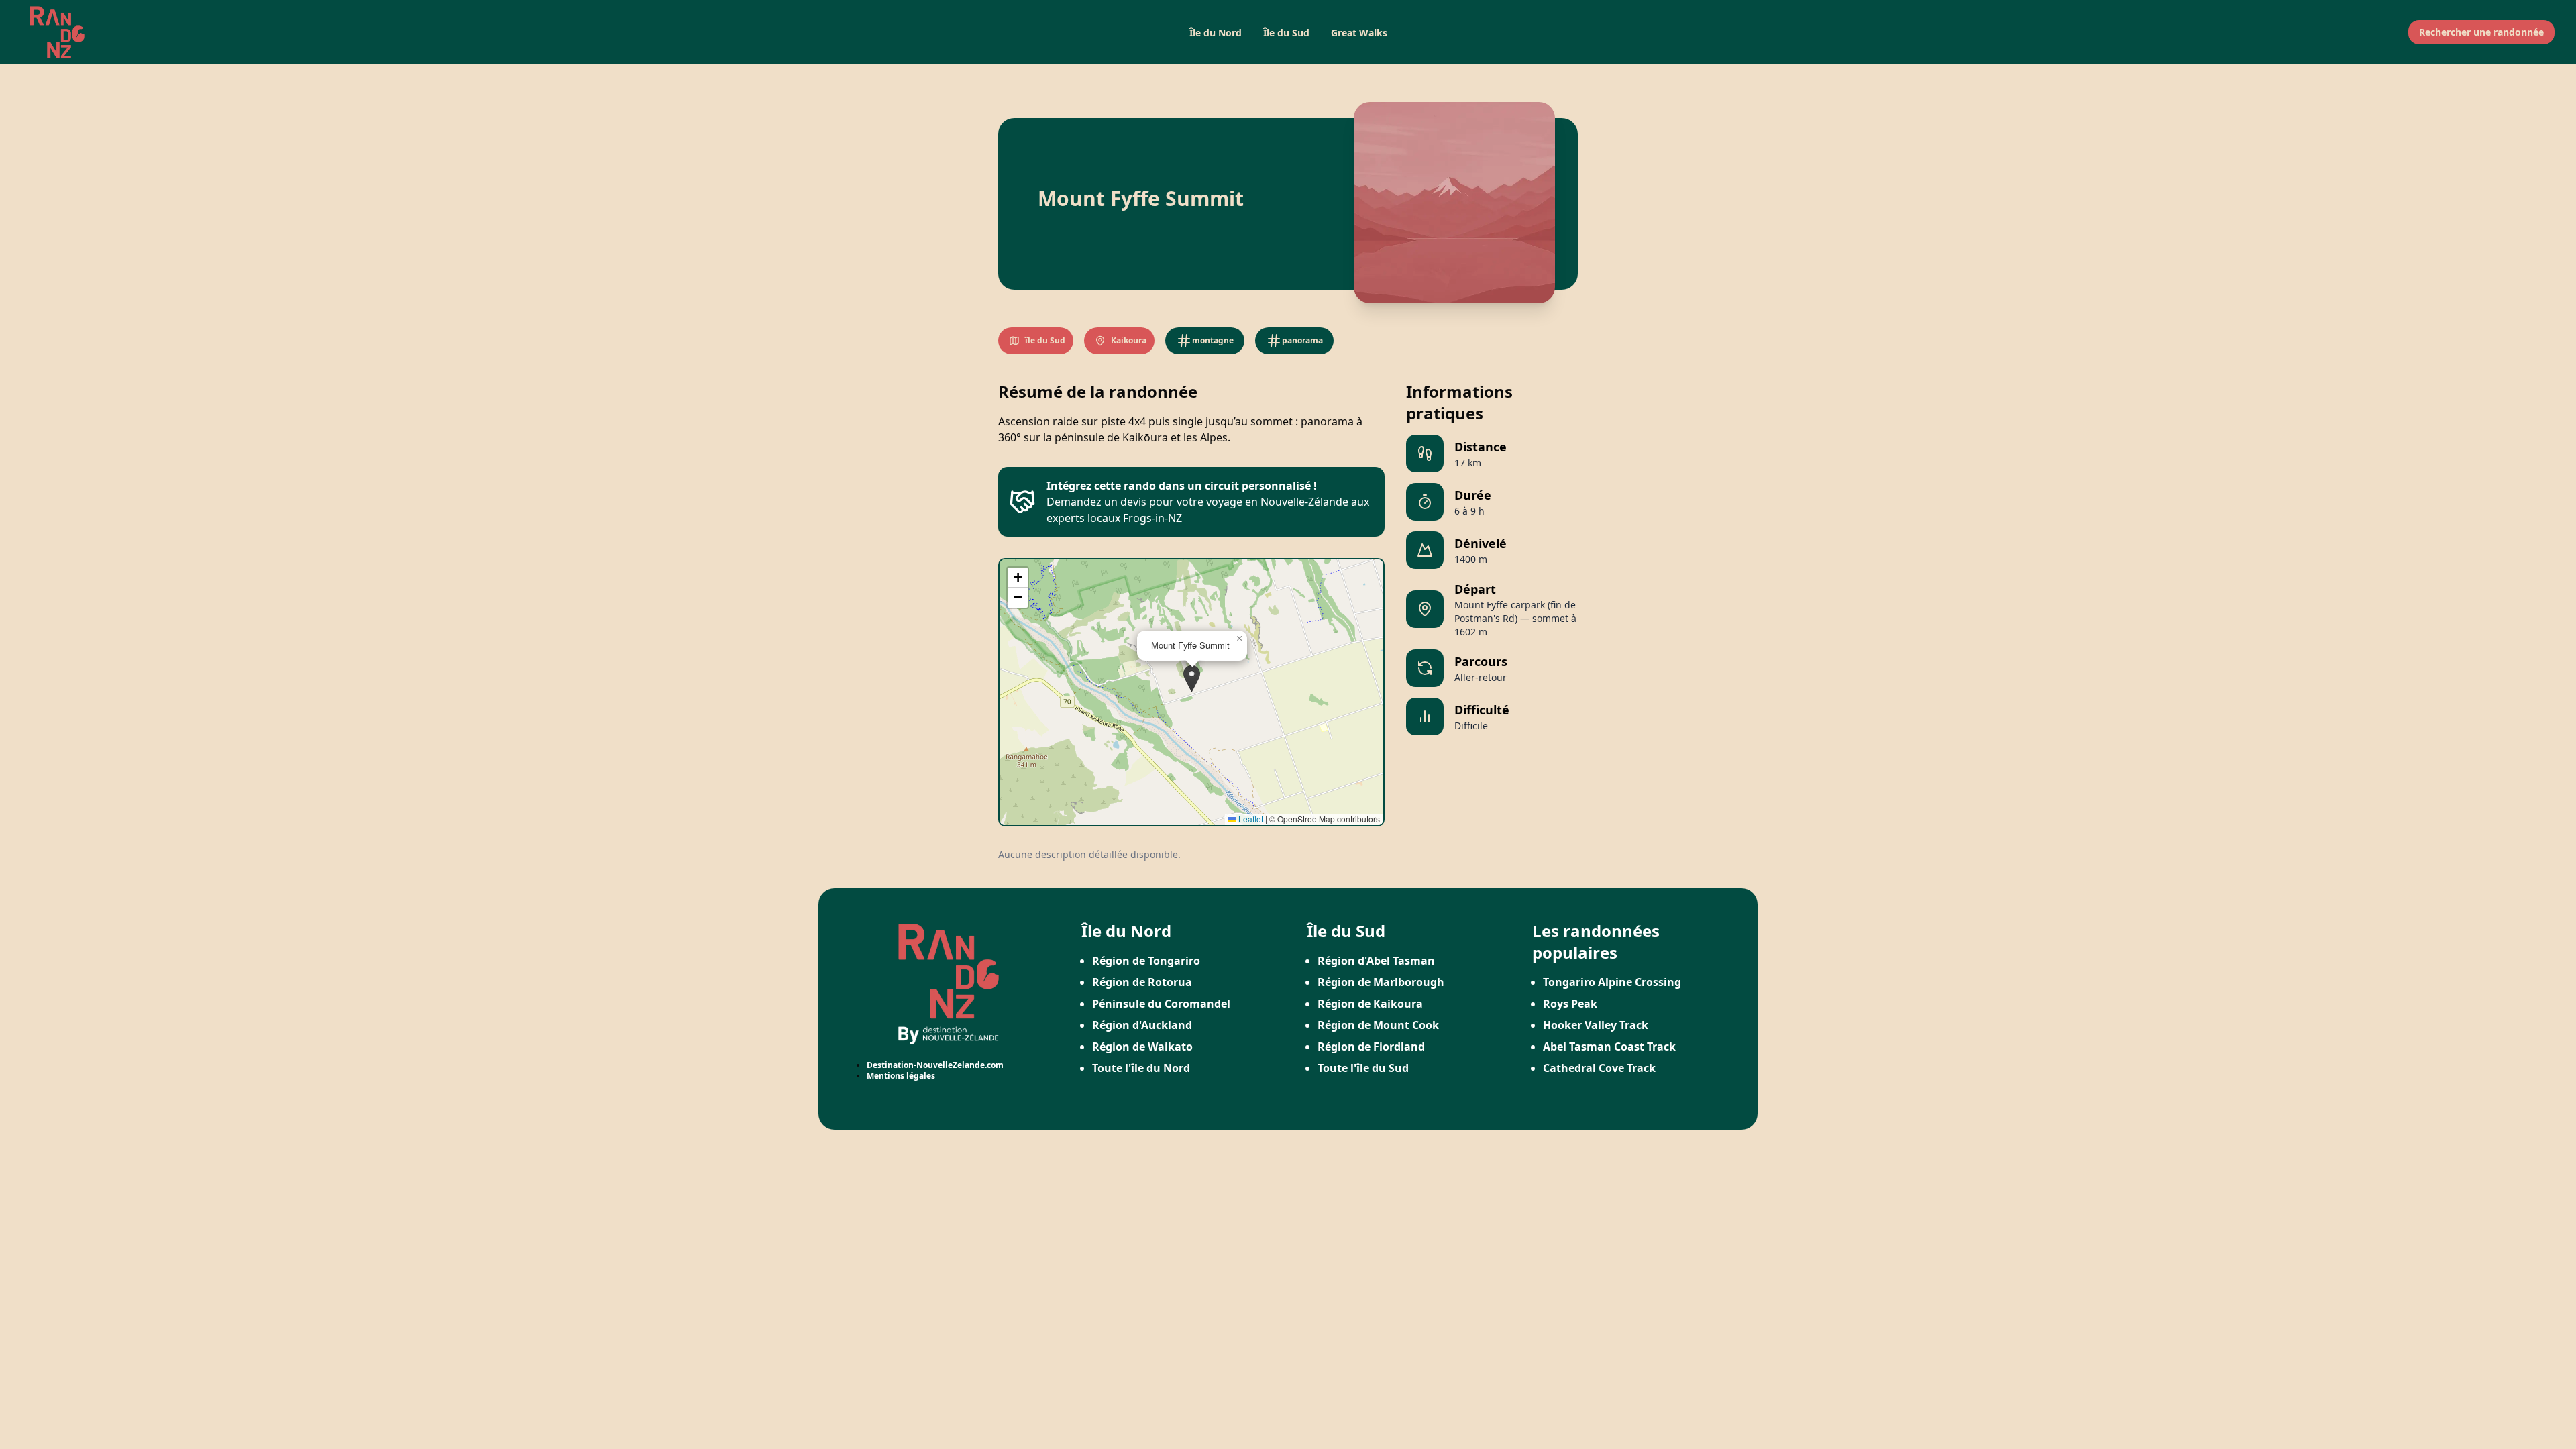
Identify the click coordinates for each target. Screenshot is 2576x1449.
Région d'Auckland (1142, 1025)
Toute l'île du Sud (1363, 1068)
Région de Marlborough (1381, 982)
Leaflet (1250, 819)
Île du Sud (1286, 33)
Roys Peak (1570, 1004)
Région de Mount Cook (1378, 1025)
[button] (1192, 679)
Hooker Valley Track (1596, 1025)
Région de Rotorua (1142, 982)
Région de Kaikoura (1370, 1004)
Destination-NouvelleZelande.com (935, 1065)
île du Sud (1045, 340)
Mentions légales (901, 1076)
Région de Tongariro (1146, 961)
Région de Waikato (1142, 1046)
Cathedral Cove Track (1599, 1068)
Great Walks (1359, 33)
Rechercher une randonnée (2481, 32)
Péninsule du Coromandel (1161, 1004)
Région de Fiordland (1371, 1046)
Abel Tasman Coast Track (1609, 1046)
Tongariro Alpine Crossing (1612, 982)
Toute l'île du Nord (1141, 1068)
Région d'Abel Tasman (1376, 961)
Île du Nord (1216, 33)
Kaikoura (1129, 340)
